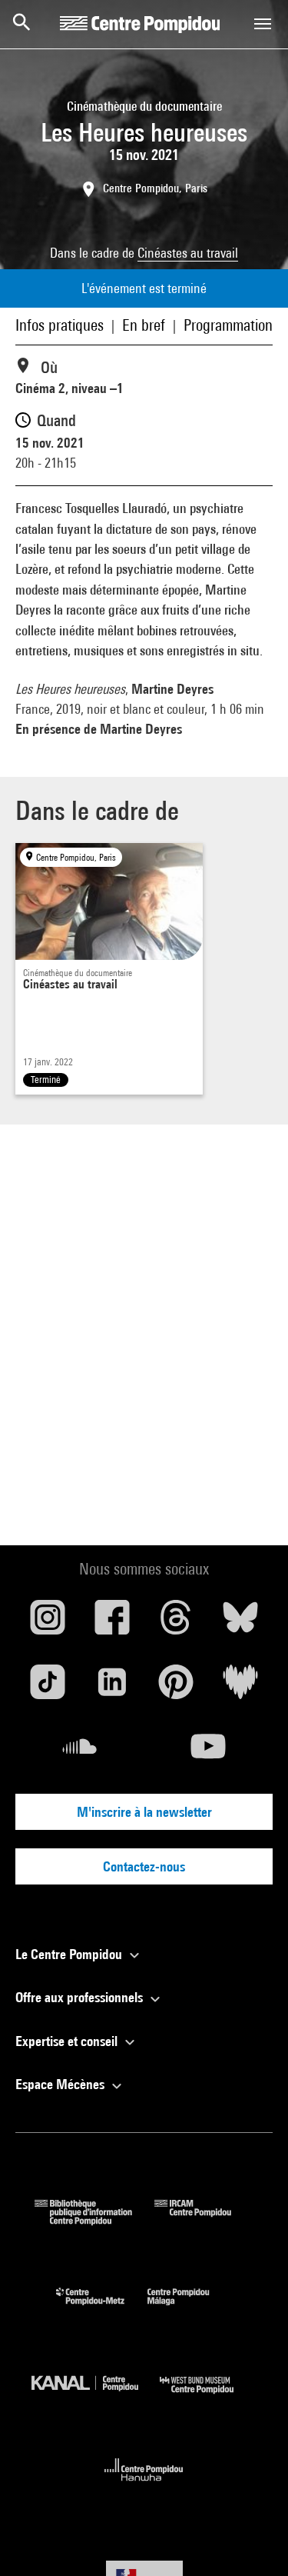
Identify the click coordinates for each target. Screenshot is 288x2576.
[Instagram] (48, 1623)
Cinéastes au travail (188, 253)
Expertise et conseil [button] (68, 2041)
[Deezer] (240, 1688)
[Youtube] (209, 1752)
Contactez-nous (144, 1866)
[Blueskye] (240, 1623)
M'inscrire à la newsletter (144, 1812)
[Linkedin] (112, 1688)
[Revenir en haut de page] (252, 2540)
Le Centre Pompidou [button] (70, 1954)
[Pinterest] (177, 1688)
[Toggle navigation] (263, 24)
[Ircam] (204, 2220)
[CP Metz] (102, 2309)
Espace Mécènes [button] (61, 2084)
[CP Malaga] (190, 2309)
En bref (144, 325)
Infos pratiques (60, 325)
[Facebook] (112, 1623)
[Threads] (177, 1623)
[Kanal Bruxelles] (96, 2397)
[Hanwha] (144, 2486)
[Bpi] (94, 2220)
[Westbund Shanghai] (208, 2397)
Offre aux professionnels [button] (81, 1997)
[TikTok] (48, 1688)
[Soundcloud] (80, 1752)
